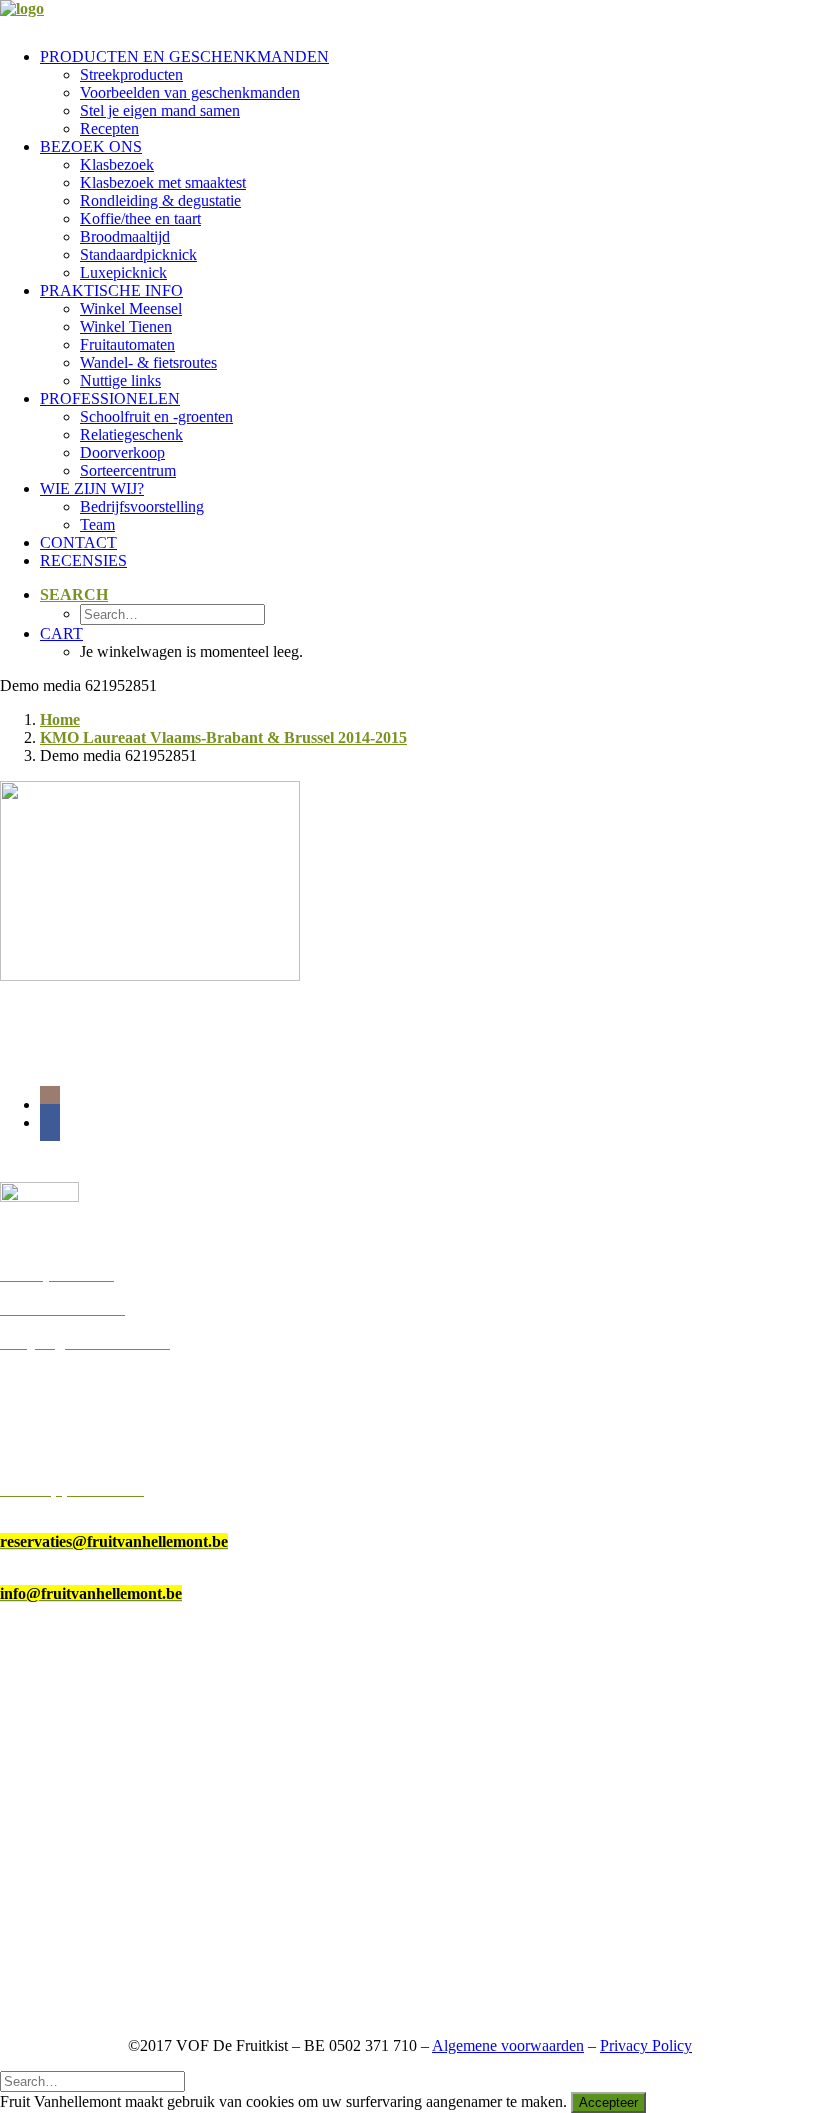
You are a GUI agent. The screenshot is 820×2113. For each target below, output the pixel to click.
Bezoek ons (91, 146)
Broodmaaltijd (125, 236)
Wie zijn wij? (92, 488)
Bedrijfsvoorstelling (142, 506)
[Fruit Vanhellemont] (410, 16)
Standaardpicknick (138, 254)
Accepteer (608, 2102)
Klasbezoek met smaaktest (163, 182)
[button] (74, 594)
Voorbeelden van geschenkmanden (190, 92)
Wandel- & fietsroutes (148, 362)
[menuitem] (430, 93)
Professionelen (110, 398)
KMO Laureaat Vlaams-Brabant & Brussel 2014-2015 (223, 737)
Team (97, 524)
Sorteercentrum (128, 470)
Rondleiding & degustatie (160, 200)
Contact (78, 542)
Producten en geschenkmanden (184, 56)
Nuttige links (120, 380)
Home (60, 719)
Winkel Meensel (131, 308)
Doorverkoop (122, 452)
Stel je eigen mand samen (160, 110)
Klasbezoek (117, 164)
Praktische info (111, 290)
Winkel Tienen (126, 326)
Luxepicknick (123, 272)
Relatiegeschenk (131, 434)
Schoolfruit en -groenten (156, 416)
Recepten (109, 128)
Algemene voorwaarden (508, 2045)
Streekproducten (131, 74)
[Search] (92, 2080)
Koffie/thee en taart (140, 218)
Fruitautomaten (127, 344)
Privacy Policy (646, 2045)
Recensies (83, 560)
